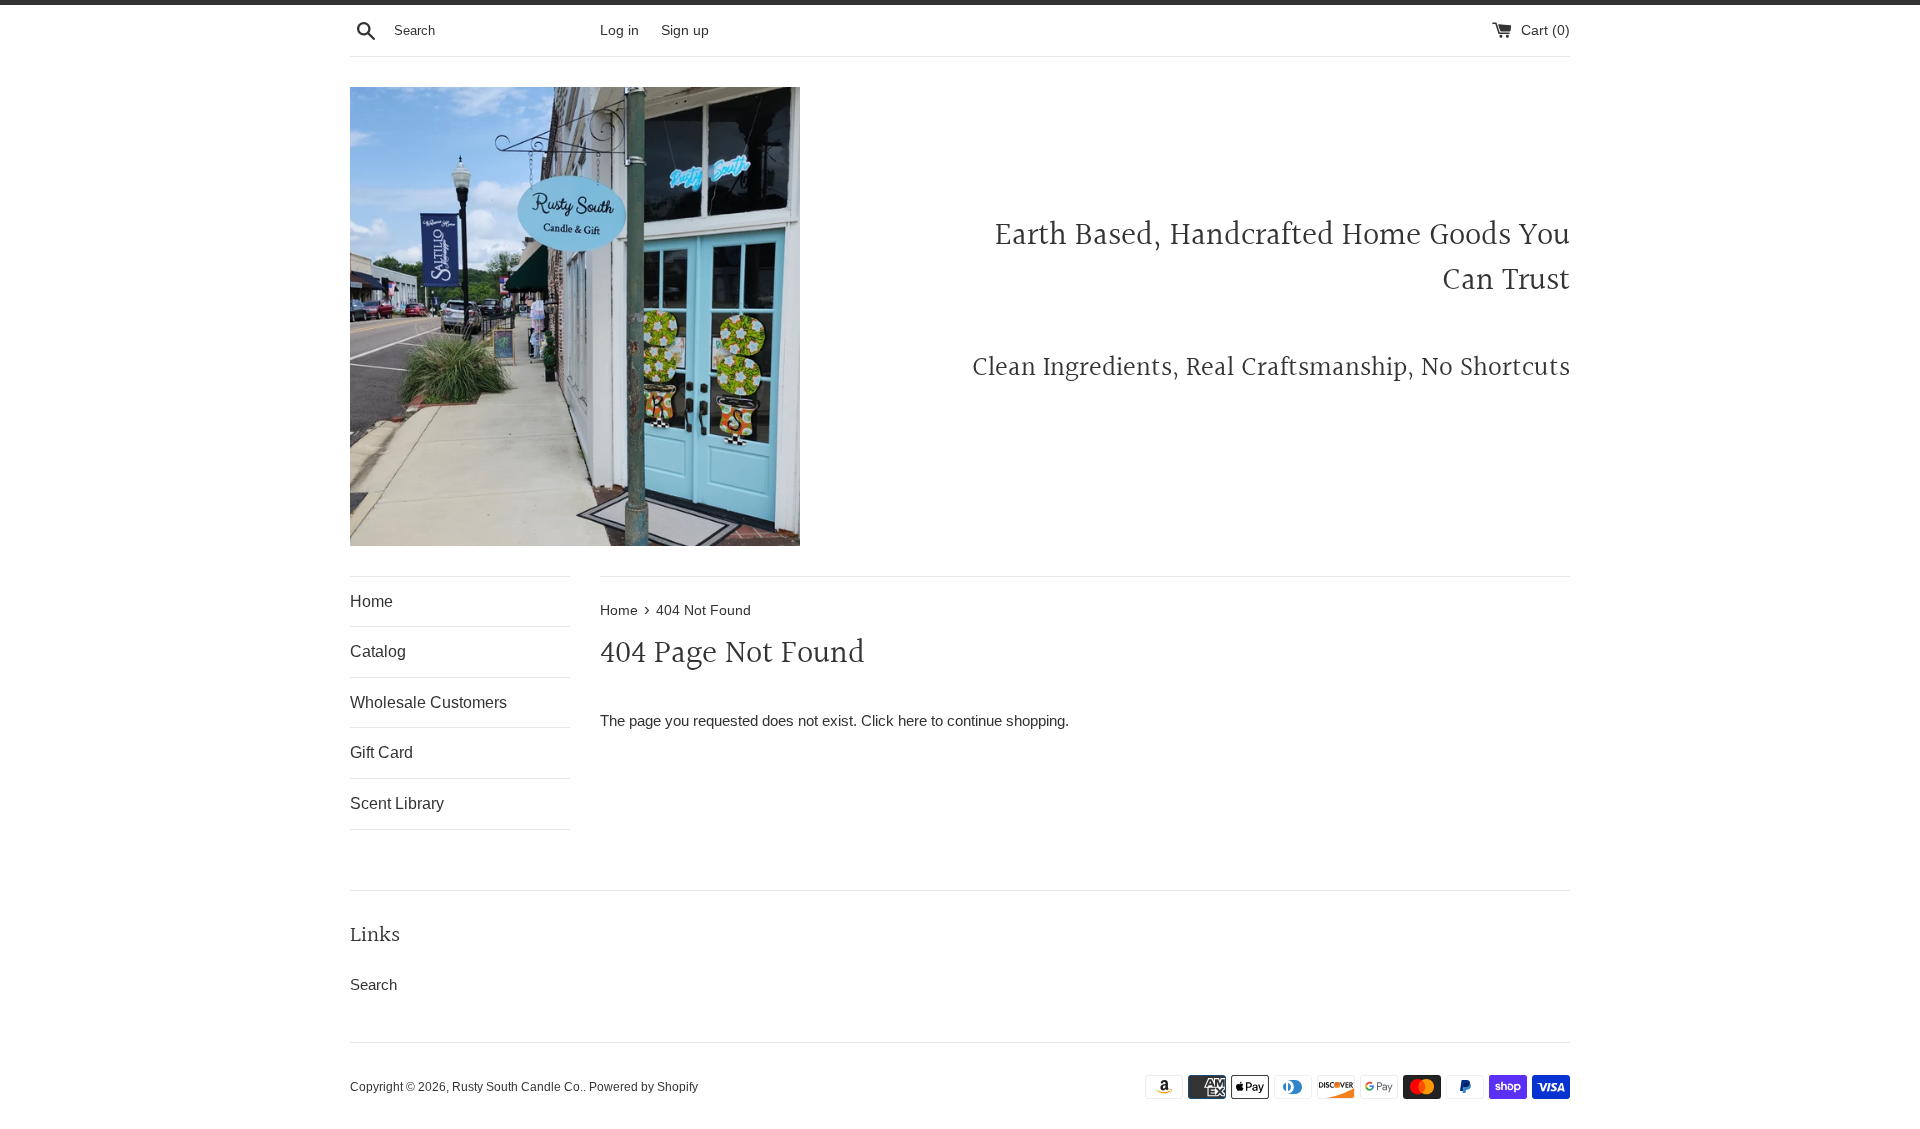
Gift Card (381, 752)
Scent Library (397, 803)
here (912, 720)
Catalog (378, 651)
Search (373, 984)
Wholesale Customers (428, 702)
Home (371, 601)
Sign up (685, 30)
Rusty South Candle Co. (517, 1087)
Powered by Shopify (643, 1087)
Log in (619, 30)
